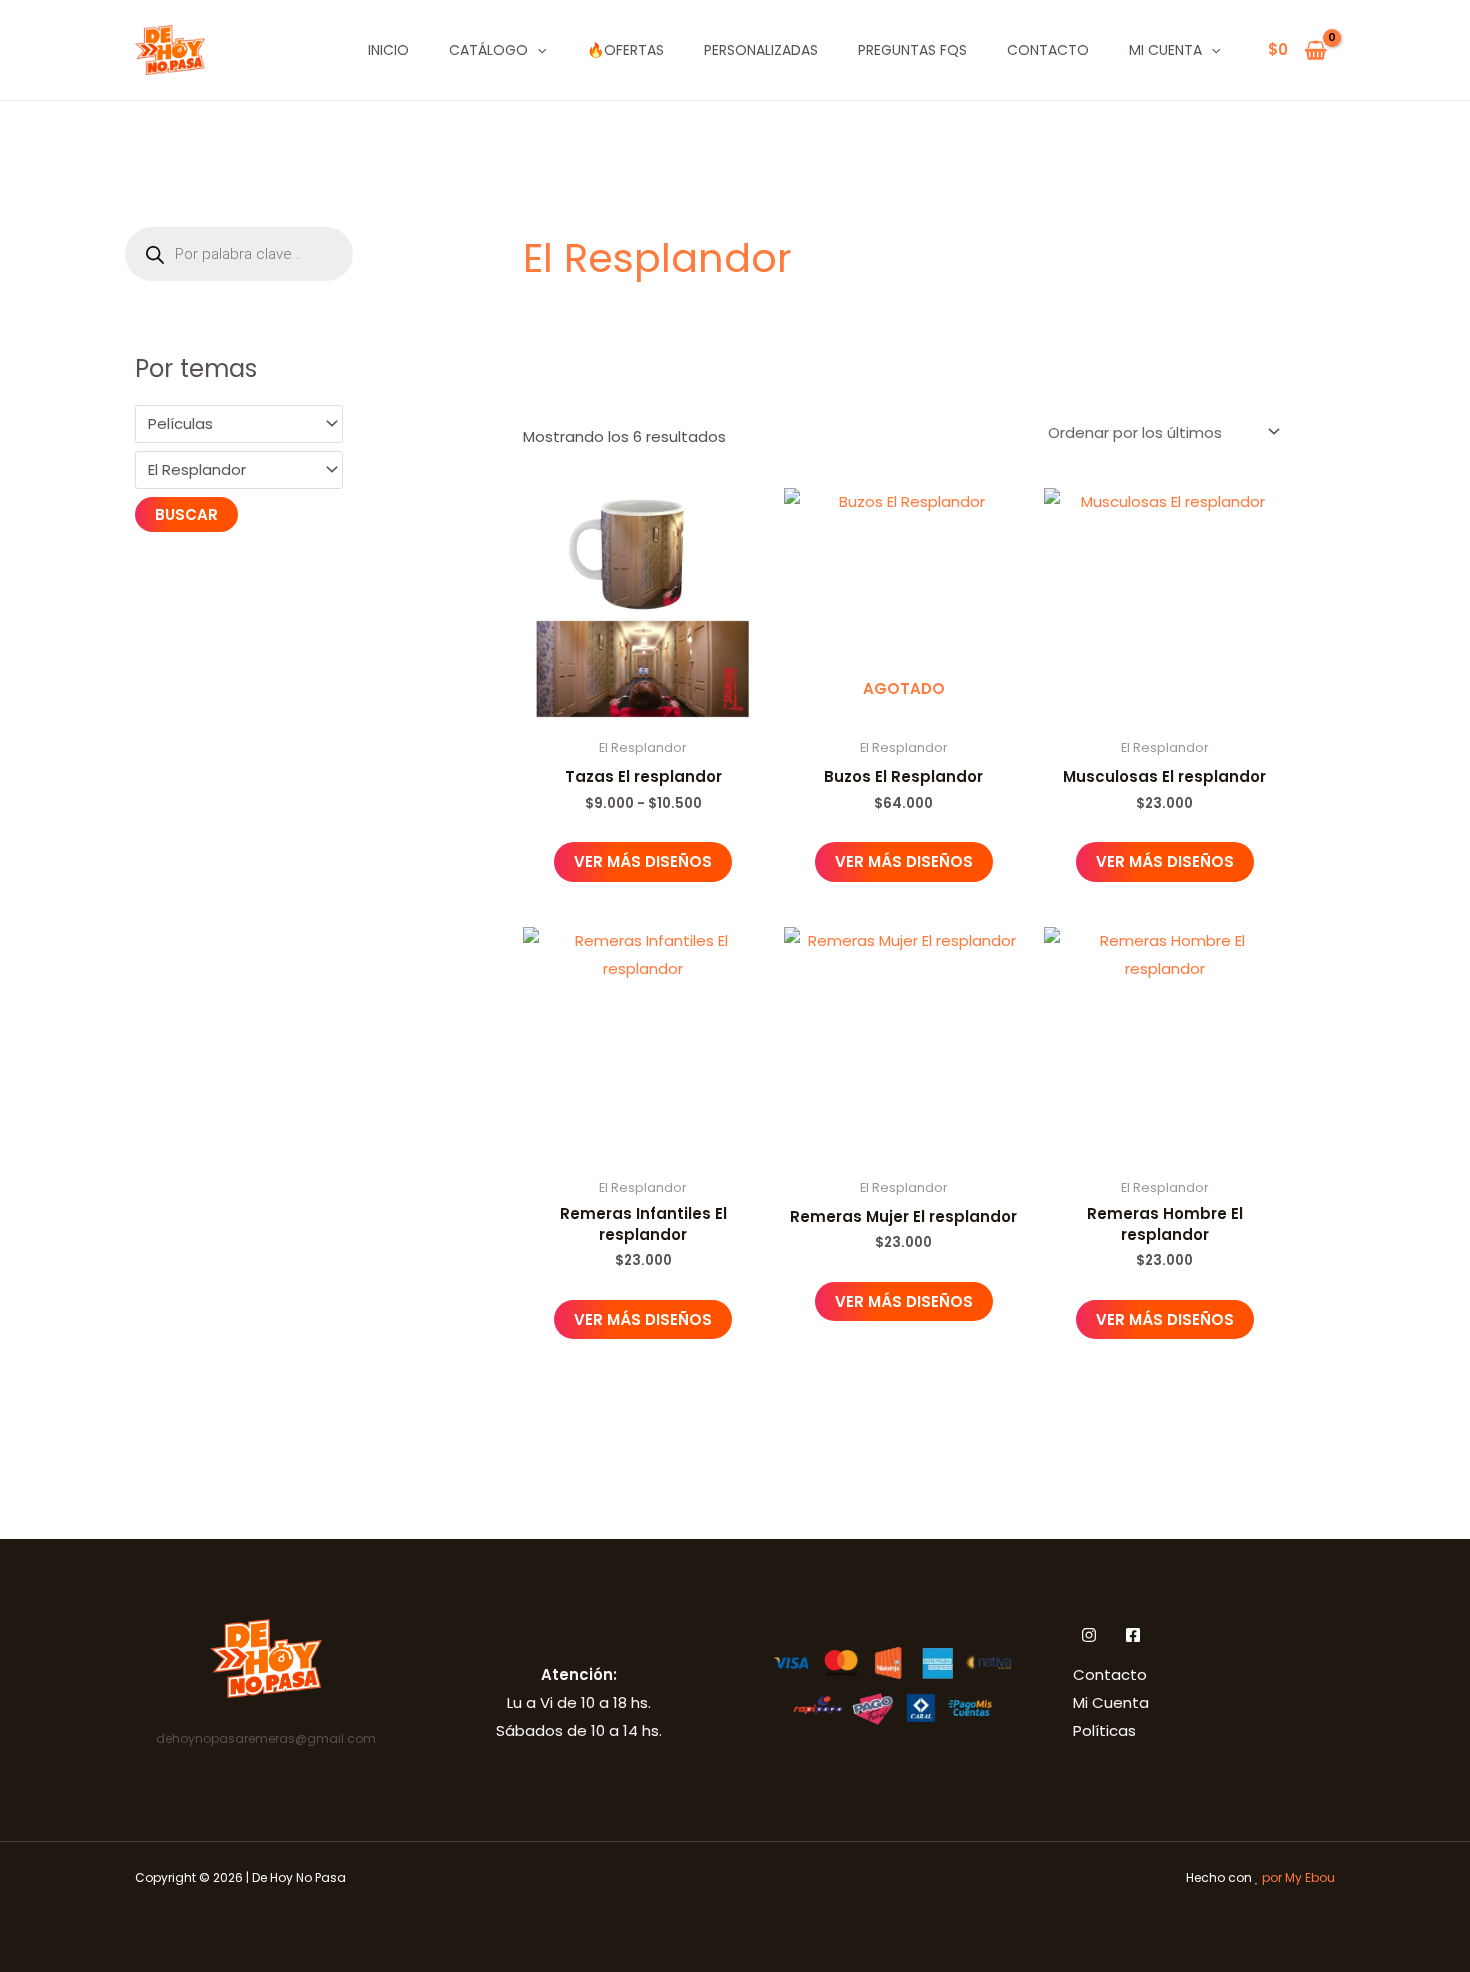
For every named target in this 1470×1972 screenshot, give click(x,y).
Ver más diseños (643, 861)
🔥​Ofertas (625, 50)
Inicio (388, 50)
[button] (537, 50)
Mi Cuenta (1165, 50)
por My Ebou (1298, 1877)
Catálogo (488, 50)
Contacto (1048, 50)
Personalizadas (761, 50)
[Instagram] (1089, 1635)
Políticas (1104, 1730)
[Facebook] (1133, 1635)
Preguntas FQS (912, 50)
